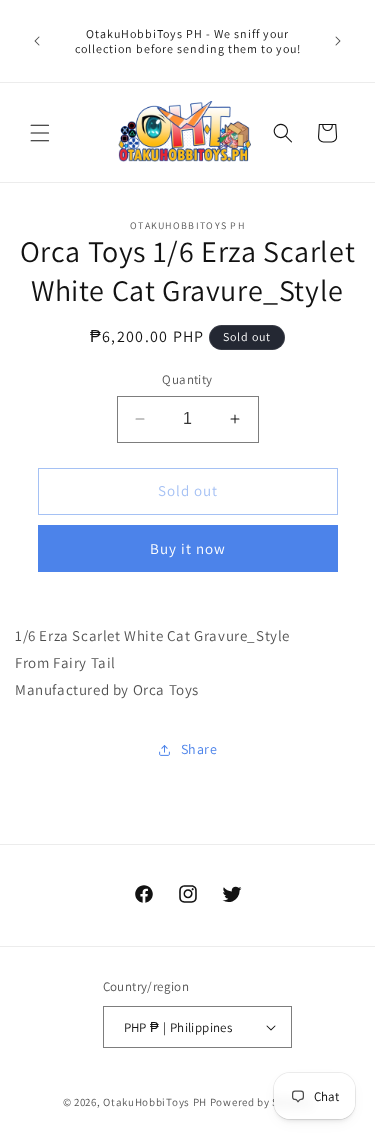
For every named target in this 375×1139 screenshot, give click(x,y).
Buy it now (188, 548)
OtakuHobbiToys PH (155, 1102)
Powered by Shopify (261, 1102)
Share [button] (199, 749)
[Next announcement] (338, 41)
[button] (40, 133)
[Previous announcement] (37, 41)
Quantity (187, 379)
